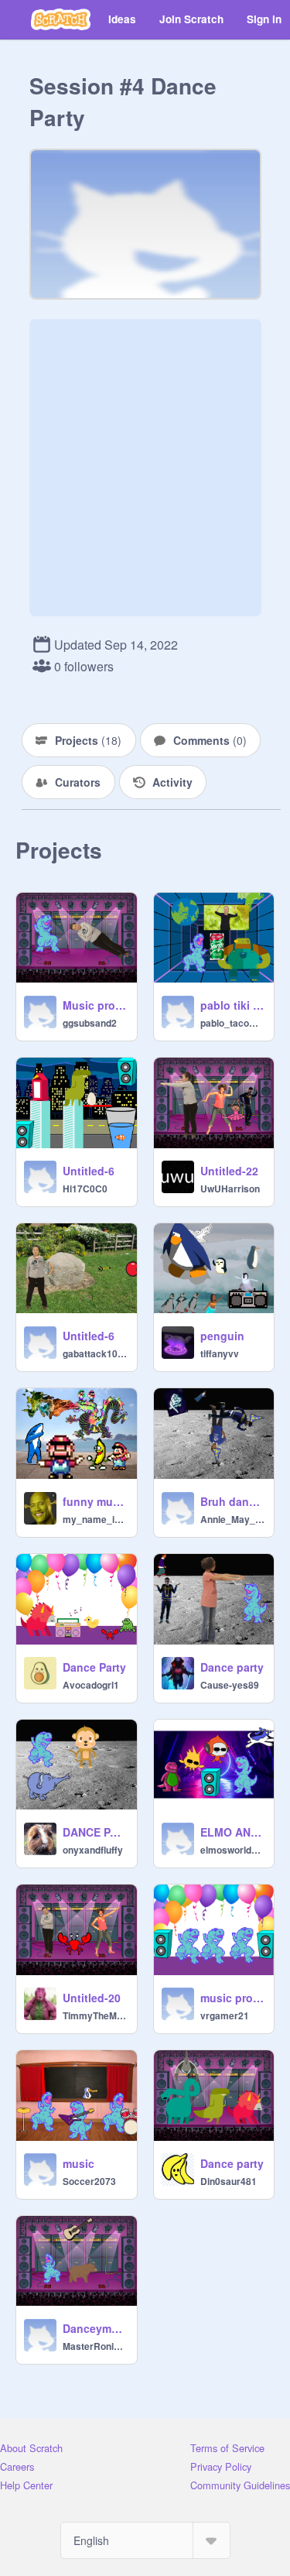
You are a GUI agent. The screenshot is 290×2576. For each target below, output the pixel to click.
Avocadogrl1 (91, 1685)
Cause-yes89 (230, 1685)
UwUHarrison (230, 1189)
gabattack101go (95, 1353)
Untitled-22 (229, 1171)
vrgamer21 (225, 2015)
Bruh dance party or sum (233, 1501)
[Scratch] (61, 19)
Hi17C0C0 (85, 1189)
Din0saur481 (229, 2181)
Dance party (232, 1667)
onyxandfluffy (93, 1850)
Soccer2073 (89, 2181)
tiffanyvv (220, 1353)
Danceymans (95, 2328)
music (78, 2163)
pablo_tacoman (233, 1023)
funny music (95, 1501)
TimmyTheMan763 (95, 2015)
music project (233, 1998)
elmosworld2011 (233, 1850)
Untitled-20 (92, 1998)
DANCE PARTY (95, 1832)
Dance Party (94, 1667)
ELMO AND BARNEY (233, 1832)
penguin (222, 1336)
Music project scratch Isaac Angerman (95, 1005)
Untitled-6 (89, 1171)
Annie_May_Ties (233, 1519)
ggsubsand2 (90, 1023)
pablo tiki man (233, 1005)
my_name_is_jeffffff (95, 1519)
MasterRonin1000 (95, 2346)
